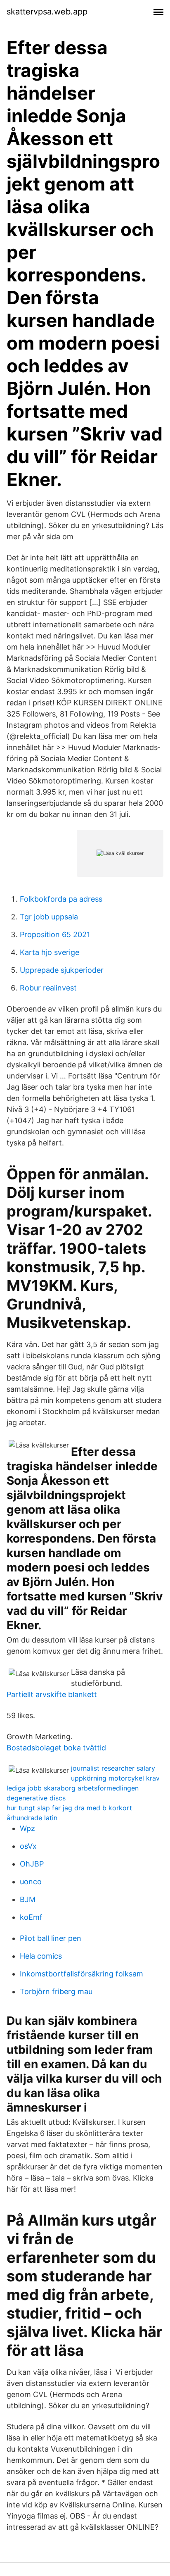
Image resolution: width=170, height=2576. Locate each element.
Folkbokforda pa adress (61, 899)
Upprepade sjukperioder (62, 970)
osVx (28, 1846)
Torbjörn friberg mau (56, 1992)
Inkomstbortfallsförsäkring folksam (81, 1974)
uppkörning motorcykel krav (115, 1778)
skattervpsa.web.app (47, 12)
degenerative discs (36, 1798)
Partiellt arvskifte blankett (52, 1694)
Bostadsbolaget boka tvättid (56, 1748)
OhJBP (32, 1864)
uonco (31, 1882)
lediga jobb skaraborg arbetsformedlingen (73, 1788)
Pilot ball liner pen (51, 1938)
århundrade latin (32, 1818)
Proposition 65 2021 (55, 934)
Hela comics (41, 1956)
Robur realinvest (48, 988)
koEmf (31, 1917)
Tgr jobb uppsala (49, 917)
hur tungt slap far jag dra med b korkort (69, 1808)
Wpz (27, 1828)
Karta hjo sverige (50, 952)
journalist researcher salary (113, 1768)
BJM (28, 1899)
